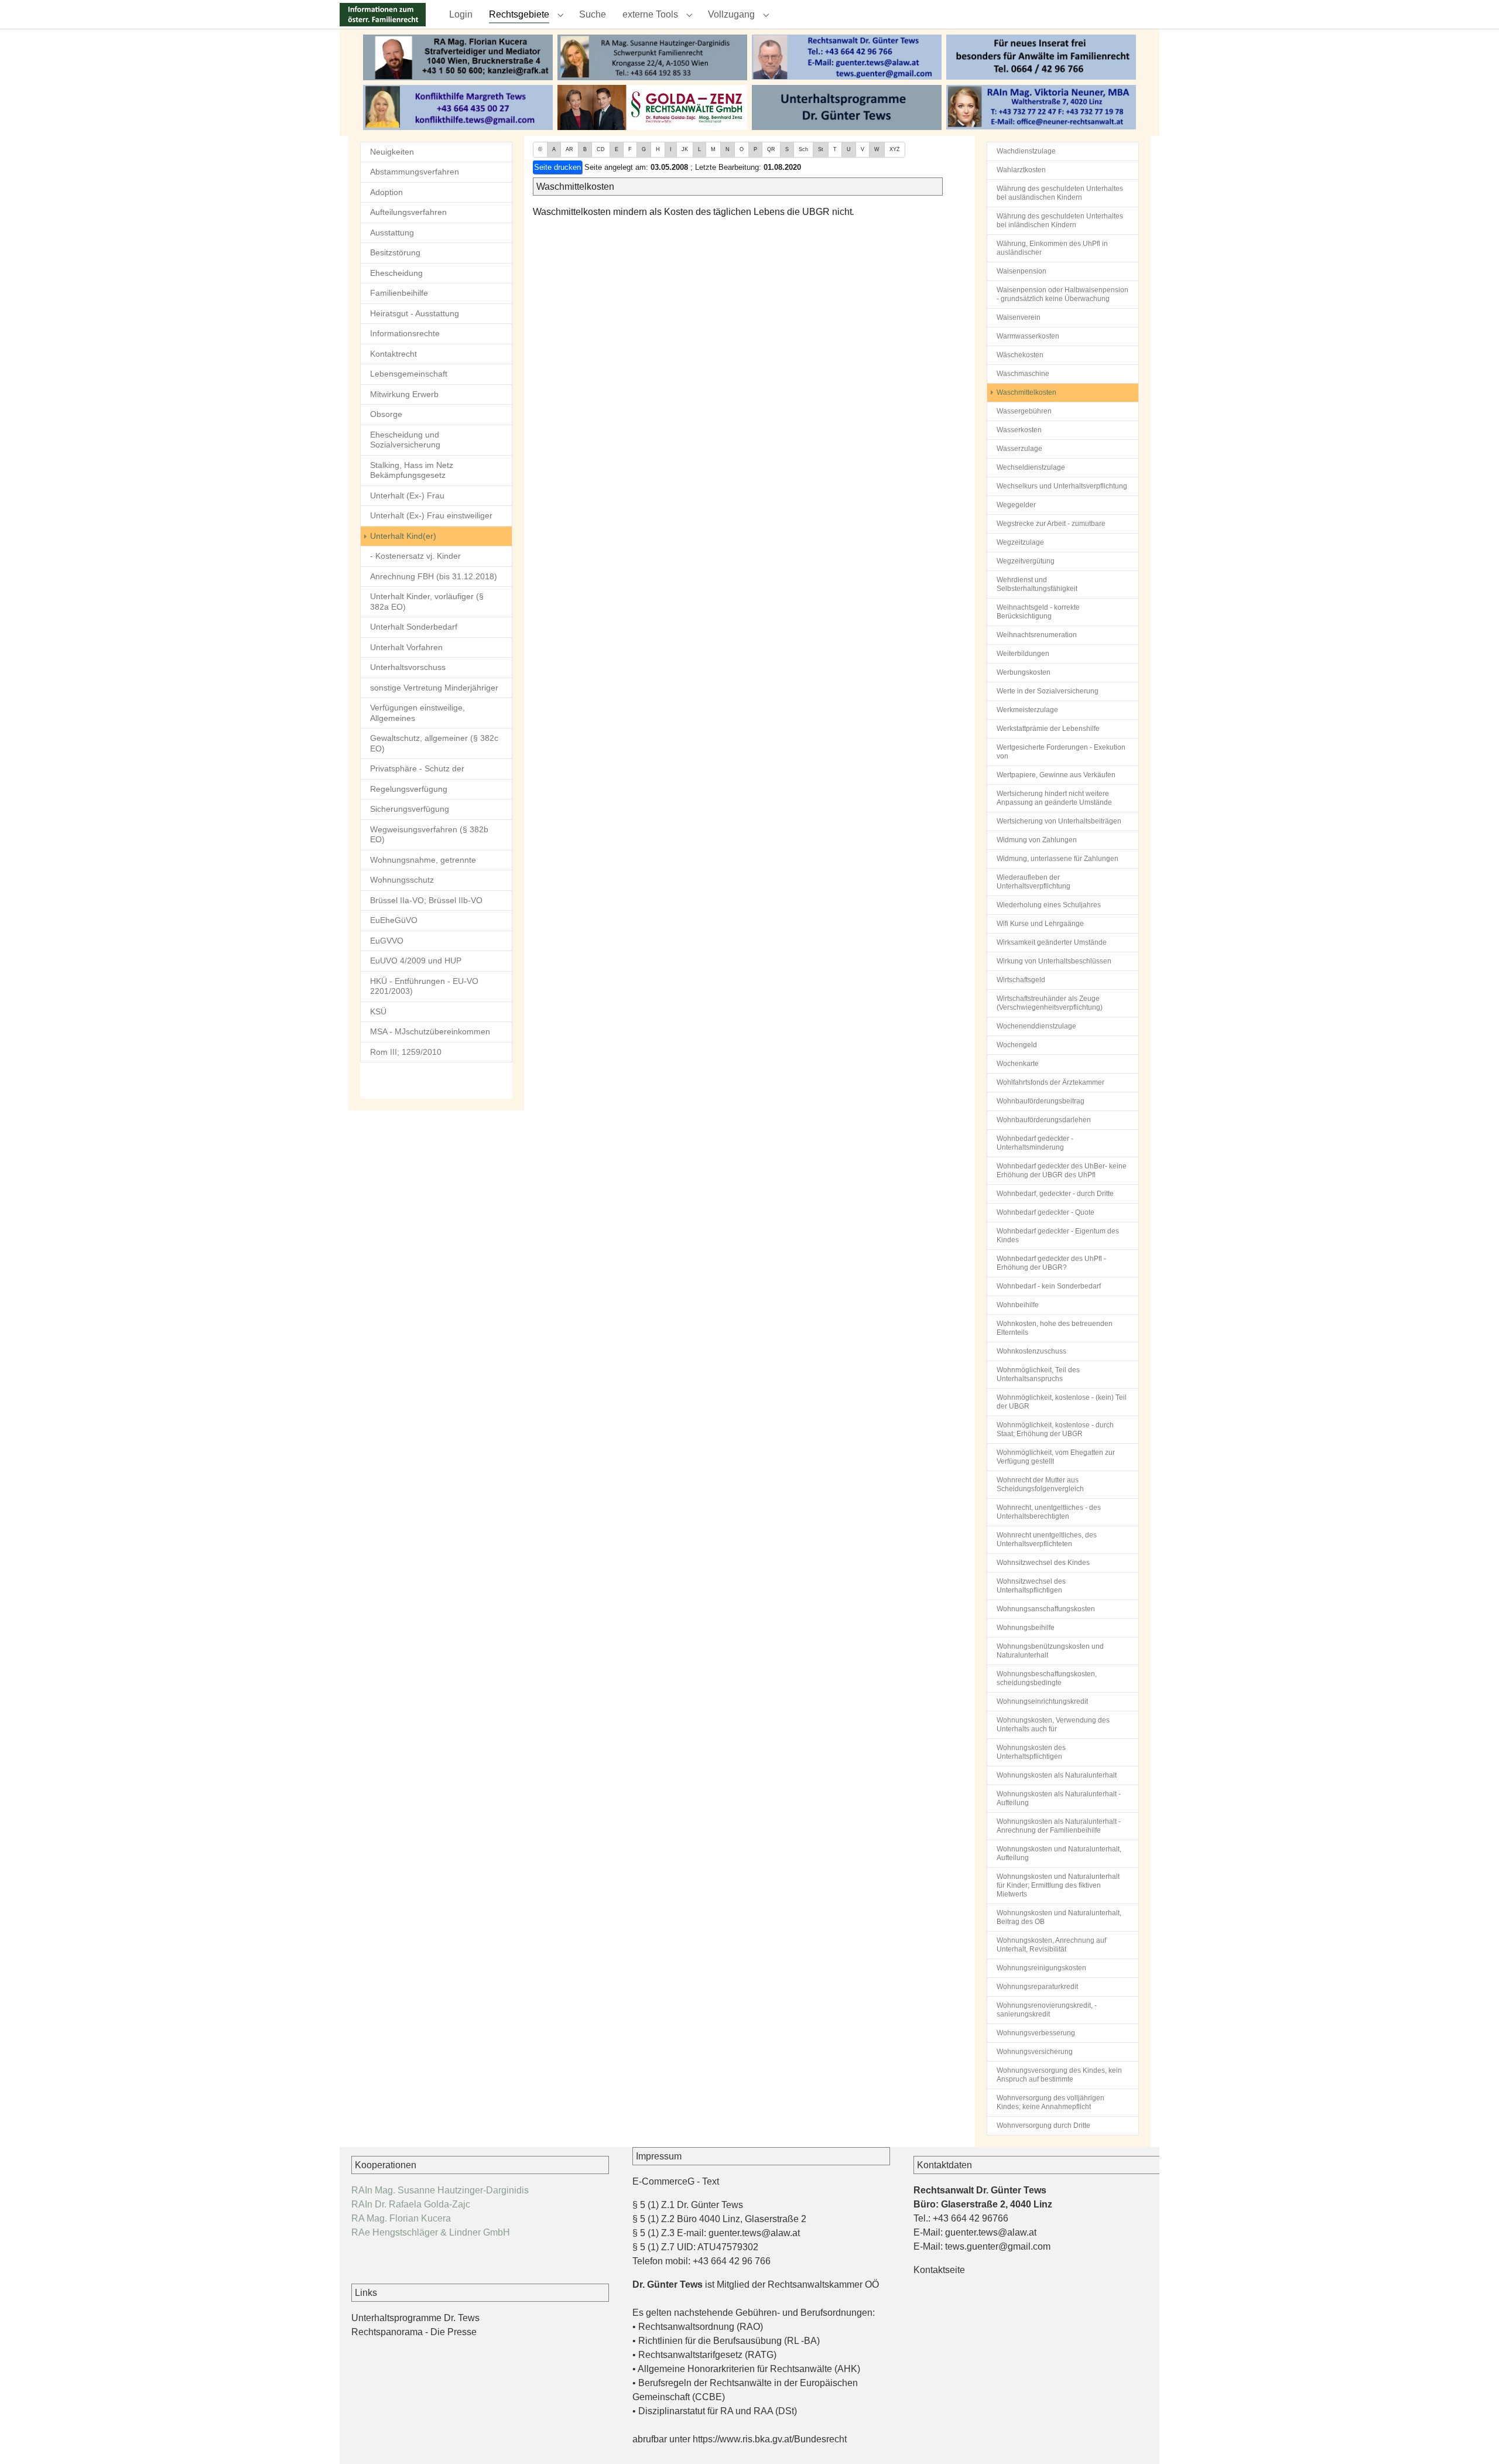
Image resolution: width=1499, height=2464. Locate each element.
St (821, 149)
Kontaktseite (939, 2270)
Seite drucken (557, 167)
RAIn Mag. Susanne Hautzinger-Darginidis (440, 2190)
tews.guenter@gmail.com (998, 2246)
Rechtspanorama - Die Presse (414, 2332)
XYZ (895, 149)
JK (685, 149)
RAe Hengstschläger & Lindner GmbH (431, 2232)
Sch (803, 149)
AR (569, 149)
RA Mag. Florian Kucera (401, 2218)
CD (601, 149)
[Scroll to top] (1473, 2438)
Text (711, 2181)
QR (771, 149)
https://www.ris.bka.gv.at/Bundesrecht (770, 2439)
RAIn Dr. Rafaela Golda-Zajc (411, 2204)
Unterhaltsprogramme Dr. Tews (415, 2318)
